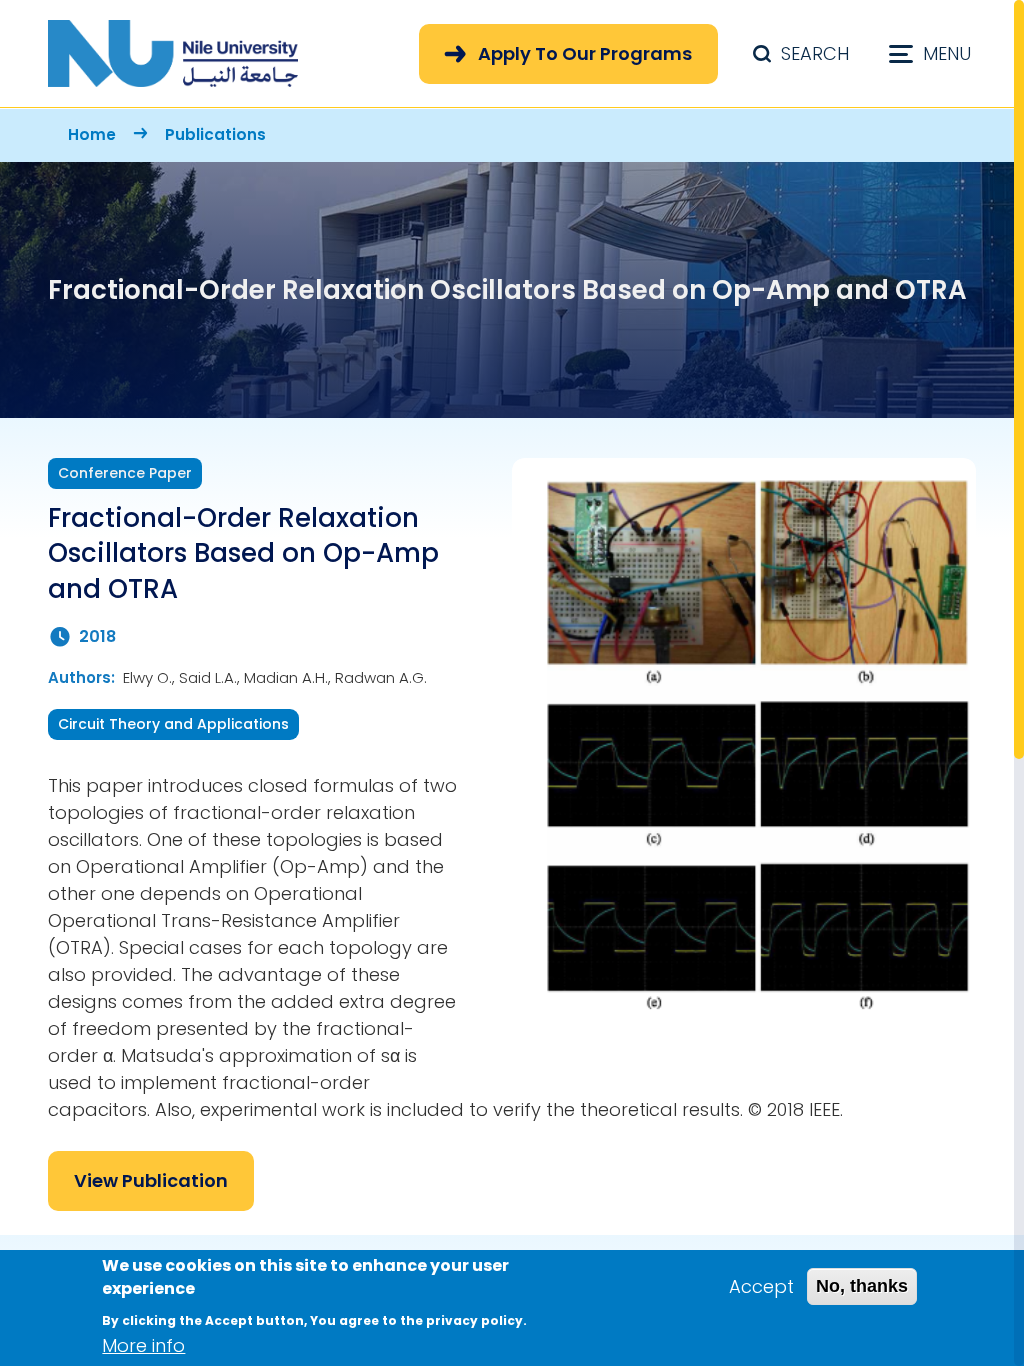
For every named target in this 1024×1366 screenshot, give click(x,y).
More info (143, 1345)
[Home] (173, 53)
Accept (761, 1286)
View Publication (151, 1180)
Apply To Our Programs (585, 53)
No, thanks (862, 1286)
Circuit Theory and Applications (173, 724)
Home (92, 134)
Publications (215, 134)
